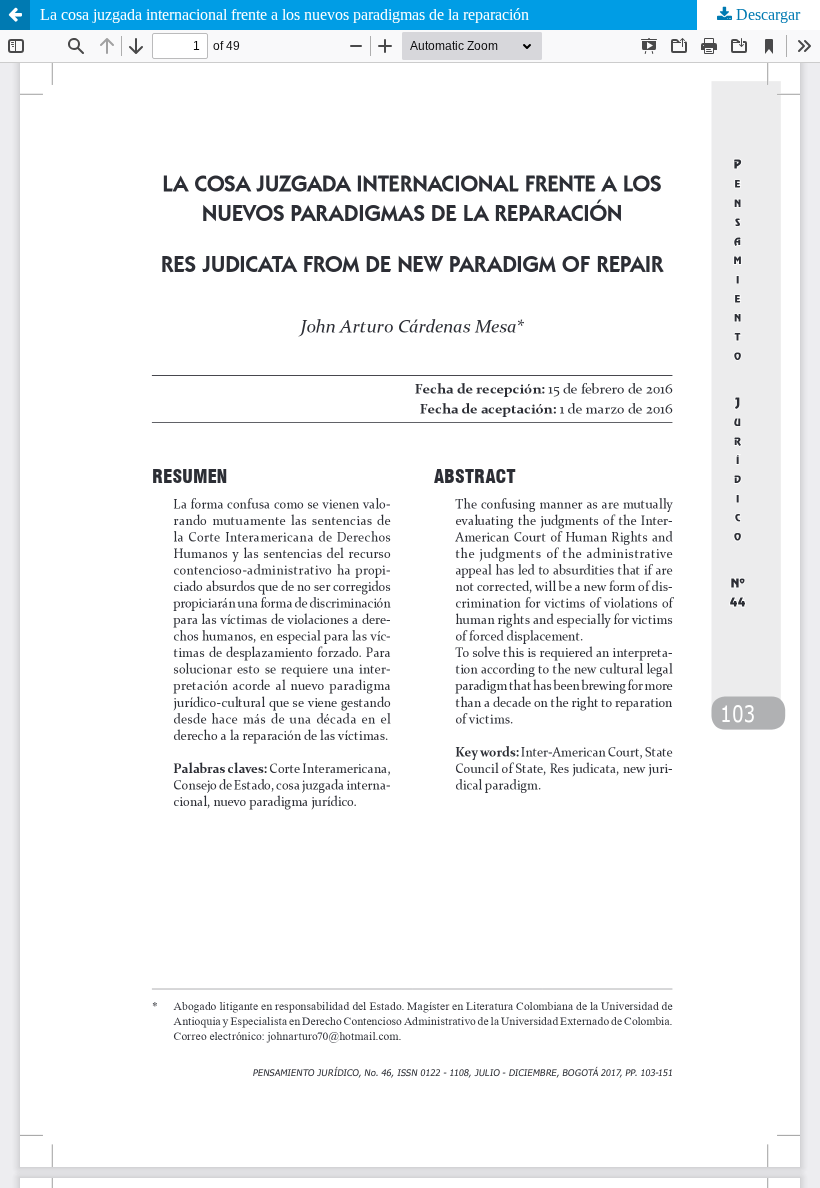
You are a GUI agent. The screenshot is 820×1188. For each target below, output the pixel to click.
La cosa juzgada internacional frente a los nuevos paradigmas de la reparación (284, 14)
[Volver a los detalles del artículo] (15, 15)
